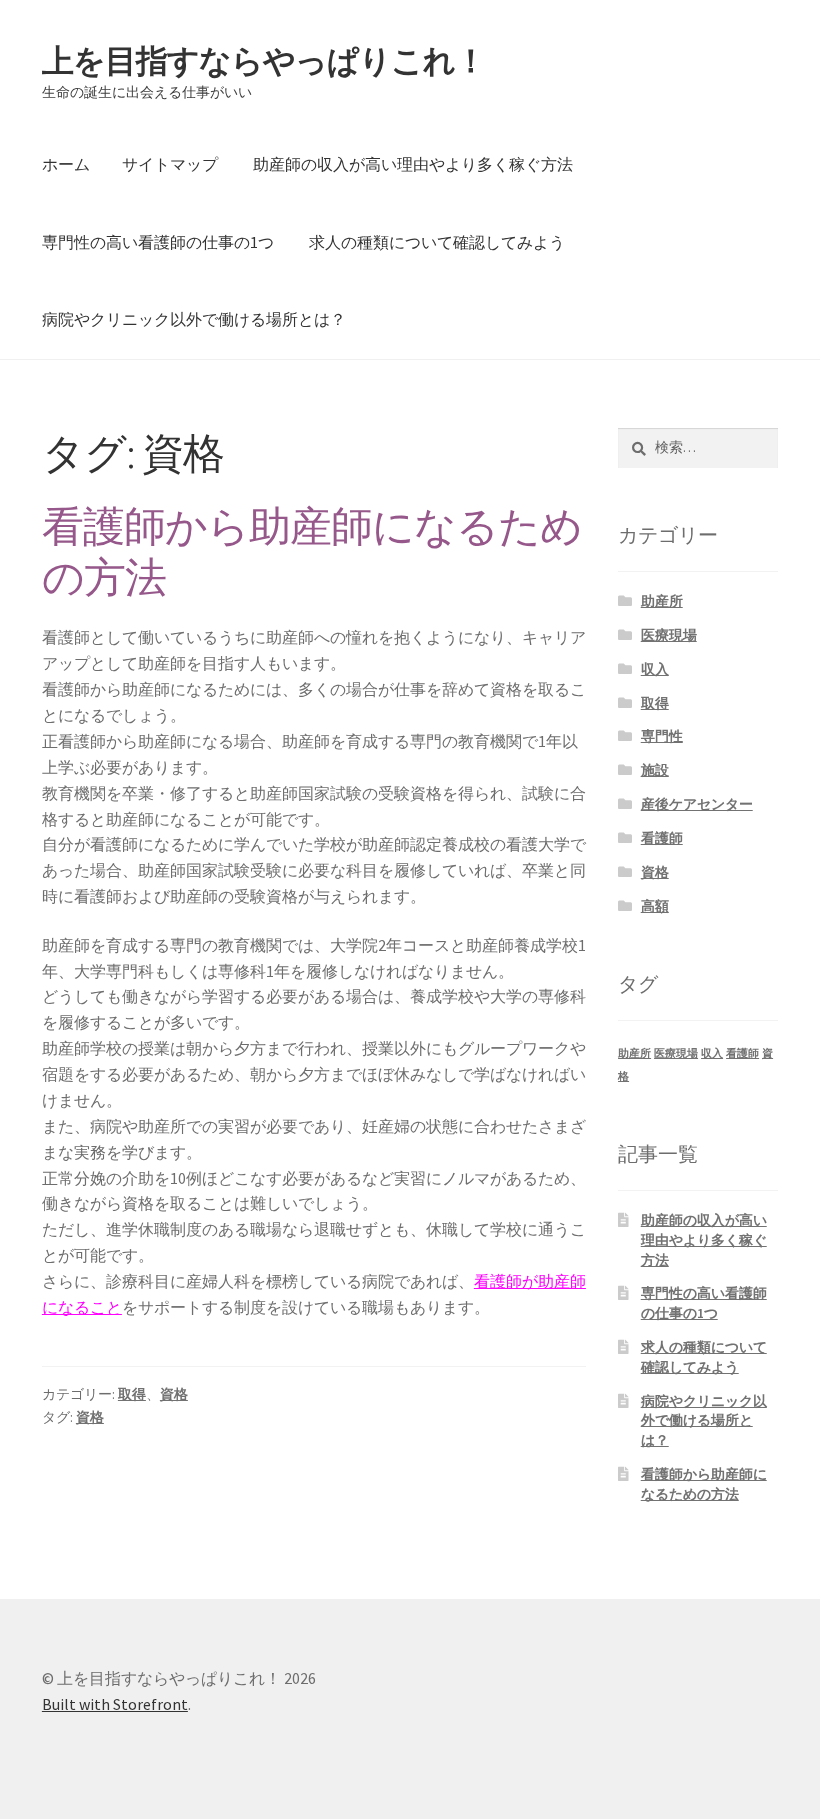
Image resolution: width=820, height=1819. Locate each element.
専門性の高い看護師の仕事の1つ (158, 242)
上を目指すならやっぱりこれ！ (264, 61)
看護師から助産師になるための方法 (312, 551)
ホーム (66, 164)
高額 (655, 906)
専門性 (662, 736)
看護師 (662, 838)
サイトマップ (170, 164)
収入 (655, 669)
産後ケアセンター (697, 804)
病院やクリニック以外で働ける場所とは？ (194, 319)
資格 (174, 1394)
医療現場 (669, 635)
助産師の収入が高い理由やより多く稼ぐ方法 (413, 164)
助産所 (662, 601)
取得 (132, 1394)
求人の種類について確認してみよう (437, 242)
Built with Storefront (115, 1704)
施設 (655, 770)
